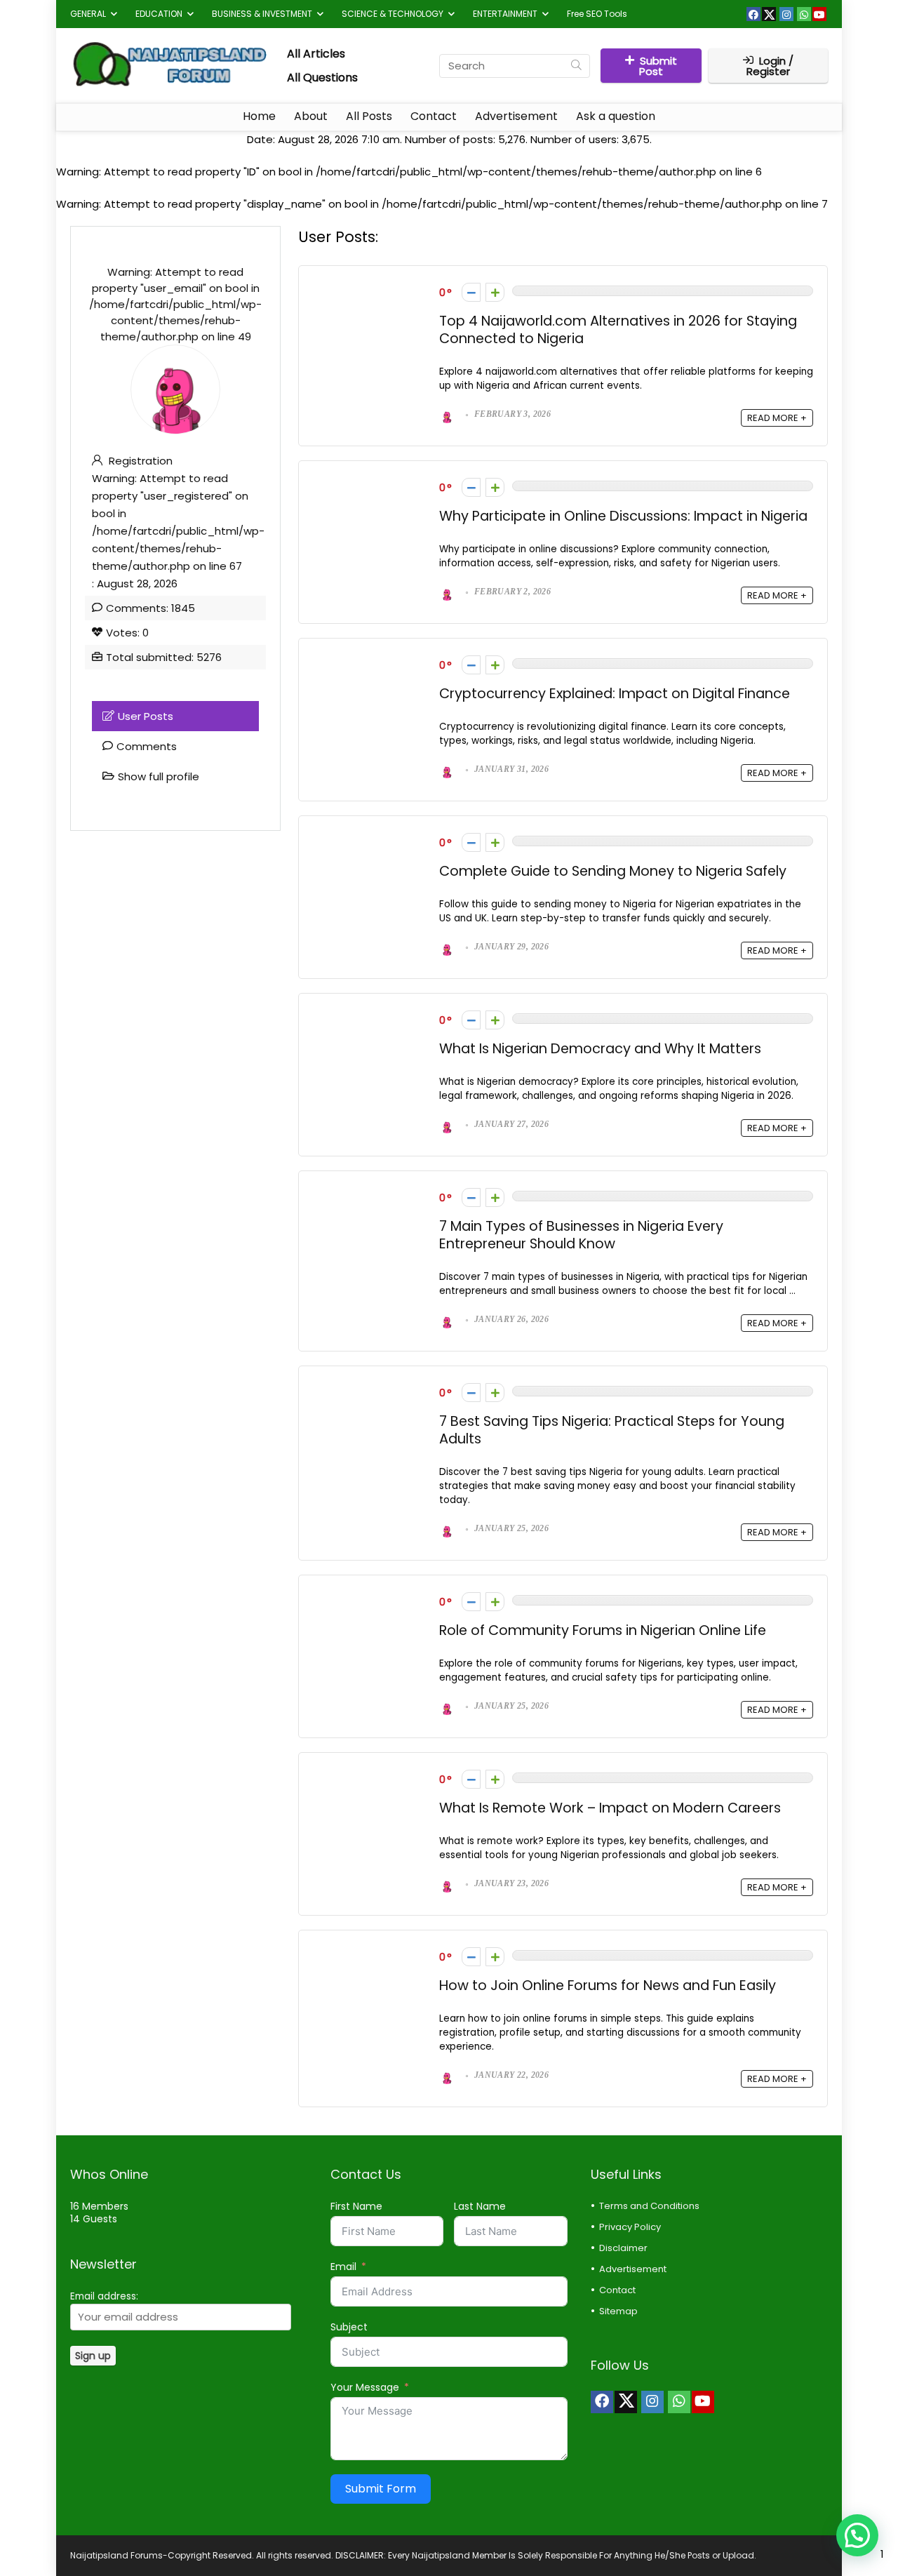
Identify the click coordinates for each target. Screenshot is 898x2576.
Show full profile (159, 776)
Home (259, 116)
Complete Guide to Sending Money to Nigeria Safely (613, 871)
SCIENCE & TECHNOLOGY (393, 14)
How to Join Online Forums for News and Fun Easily (608, 1986)
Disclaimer (623, 2248)
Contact (434, 116)
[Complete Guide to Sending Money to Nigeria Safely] (369, 838)
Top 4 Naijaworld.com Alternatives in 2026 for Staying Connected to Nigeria (618, 330)
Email (343, 2267)
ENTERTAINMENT (505, 14)
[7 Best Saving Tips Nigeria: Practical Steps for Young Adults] (369, 1388)
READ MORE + (777, 418)
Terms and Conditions (649, 2206)
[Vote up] (495, 292)
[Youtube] (819, 14)
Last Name (480, 2206)
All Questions (322, 78)
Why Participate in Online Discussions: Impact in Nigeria (623, 516)
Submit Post (658, 66)
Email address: (104, 2296)
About (311, 116)
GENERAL (88, 14)
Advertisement (516, 116)
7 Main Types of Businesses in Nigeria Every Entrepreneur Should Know (581, 1235)
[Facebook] (753, 14)
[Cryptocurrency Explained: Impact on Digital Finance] (369, 661)
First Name (356, 2206)
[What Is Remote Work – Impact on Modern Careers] (369, 1775)
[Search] (576, 66)
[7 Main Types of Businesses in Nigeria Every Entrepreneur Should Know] (369, 1193)
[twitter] (769, 14)
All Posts (369, 116)
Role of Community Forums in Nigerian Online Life (603, 1630)
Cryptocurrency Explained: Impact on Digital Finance (615, 694)
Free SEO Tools (597, 14)
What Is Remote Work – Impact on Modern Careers (610, 1808)
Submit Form (381, 2489)
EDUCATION (159, 14)
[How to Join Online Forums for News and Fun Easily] (369, 1953)
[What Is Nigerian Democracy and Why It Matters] (369, 1016)
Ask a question (616, 116)
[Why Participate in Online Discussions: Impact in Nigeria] (369, 483)
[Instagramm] (786, 14)
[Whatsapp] (804, 14)
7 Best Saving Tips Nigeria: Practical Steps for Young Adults (612, 1430)
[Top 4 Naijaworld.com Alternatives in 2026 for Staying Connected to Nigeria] (369, 288)
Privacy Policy (630, 2227)
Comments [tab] (147, 746)
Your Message (365, 2387)
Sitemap (618, 2311)
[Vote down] (471, 292)
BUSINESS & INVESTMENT (262, 14)
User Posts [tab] (146, 716)
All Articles (316, 54)
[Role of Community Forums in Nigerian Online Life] (369, 1597)
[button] (857, 2535)
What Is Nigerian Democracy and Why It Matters (600, 1049)
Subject (349, 2327)
